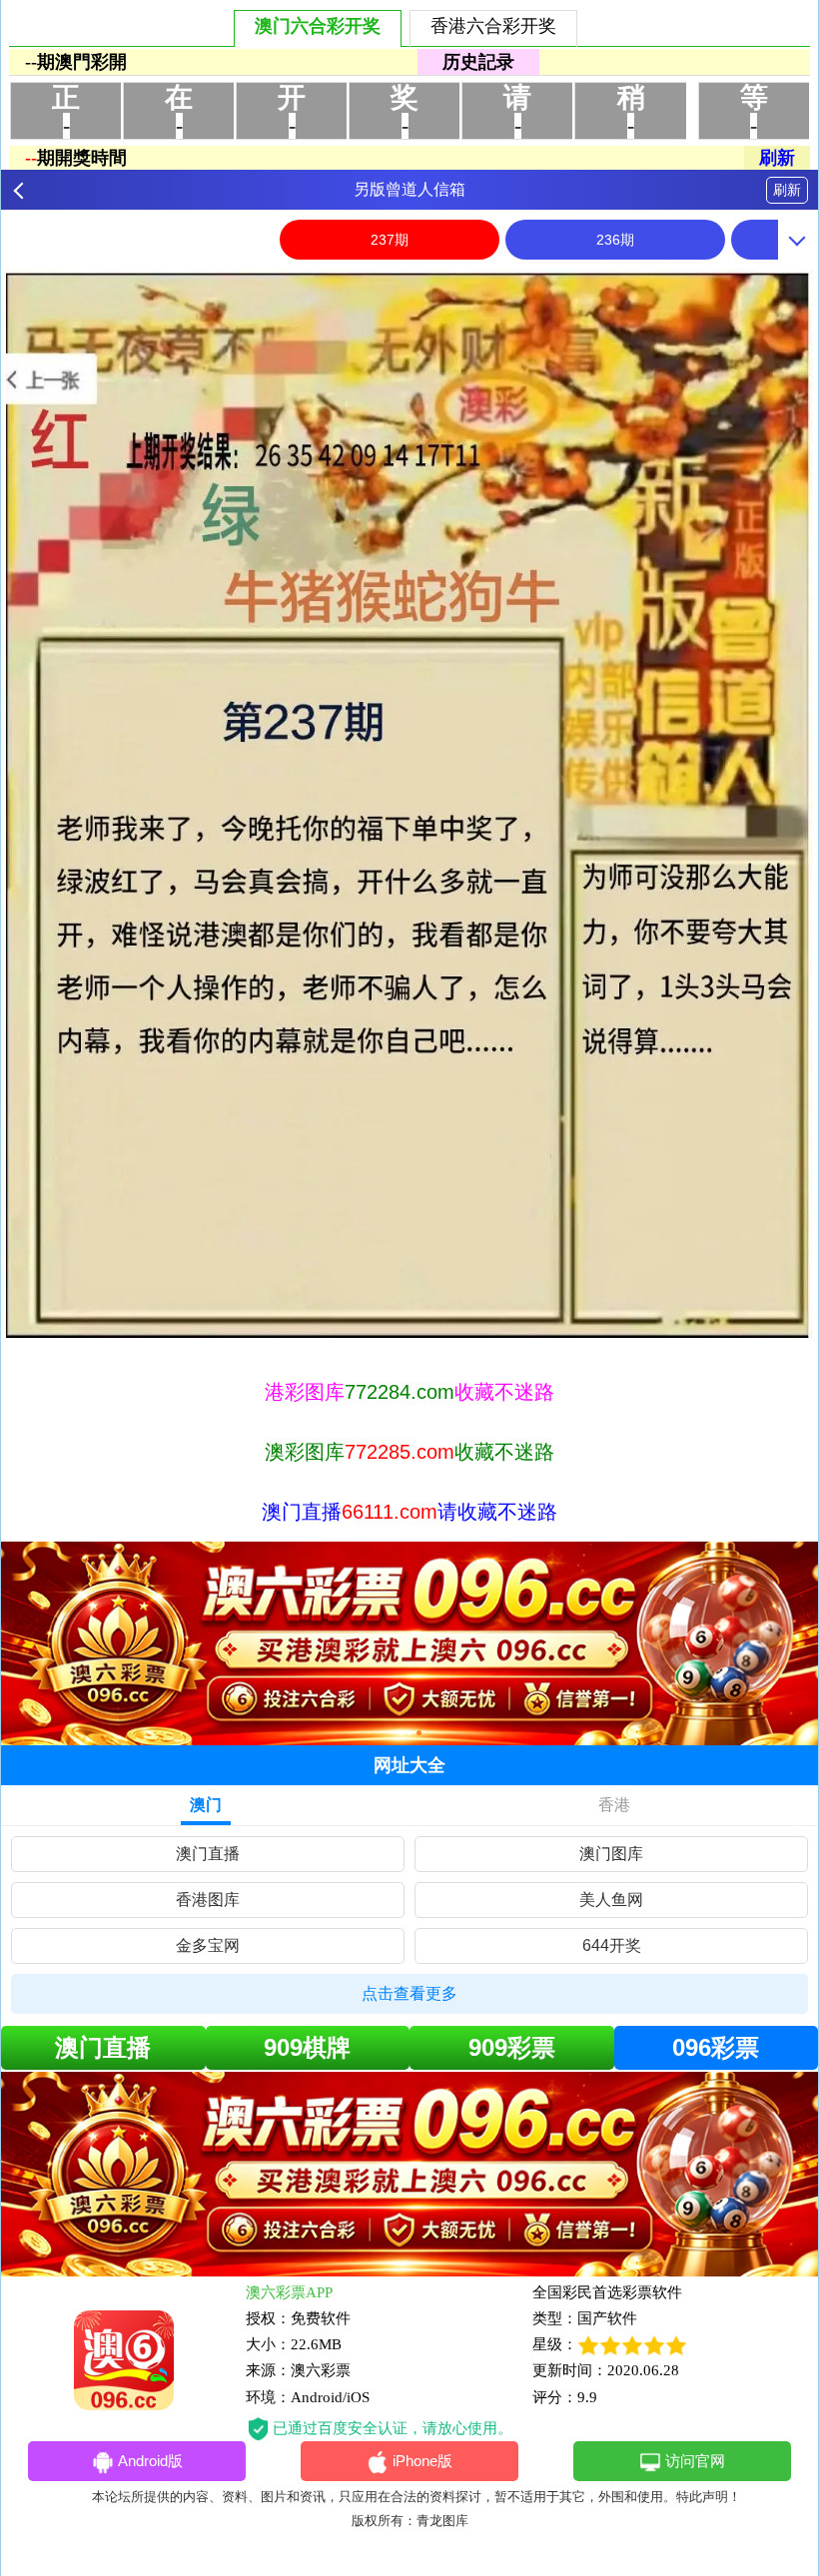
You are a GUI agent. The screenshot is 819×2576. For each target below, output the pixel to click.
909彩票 (512, 2047)
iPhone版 (422, 2461)
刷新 (787, 190)
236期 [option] (615, 240)
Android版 (150, 2461)
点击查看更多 (409, 1993)
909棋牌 (307, 2047)
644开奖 (612, 1945)
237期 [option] (390, 240)
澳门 (206, 1805)
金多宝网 (208, 1945)
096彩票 (716, 2047)
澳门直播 (208, 1854)
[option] (409, 804)
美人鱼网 (611, 1900)
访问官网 (695, 2461)
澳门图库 (611, 1854)
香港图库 (208, 1900)
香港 (614, 1805)
